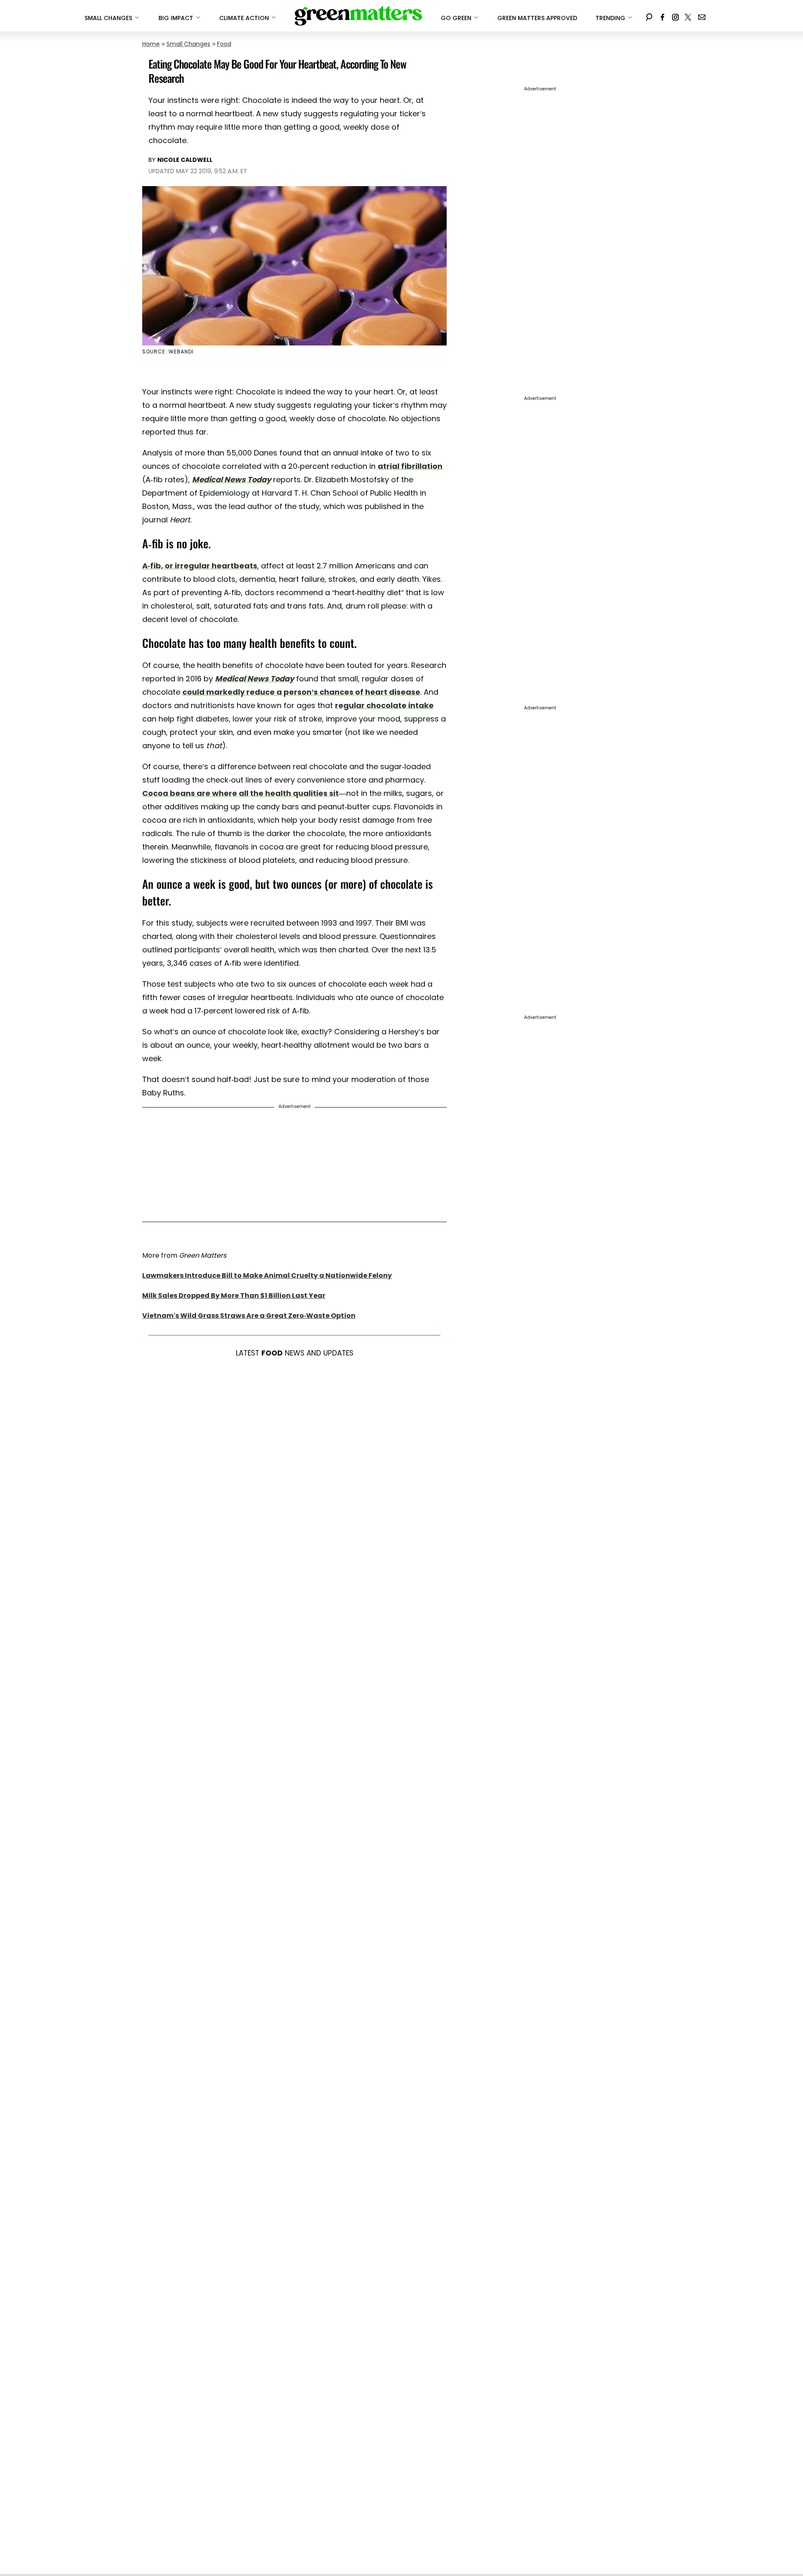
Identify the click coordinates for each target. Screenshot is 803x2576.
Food (224, 44)
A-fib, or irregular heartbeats (200, 566)
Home (151, 44)
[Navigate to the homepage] (358, 16)
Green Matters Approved (537, 18)
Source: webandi (168, 352)
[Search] (649, 16)
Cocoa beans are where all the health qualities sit (240, 793)
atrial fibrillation (410, 466)
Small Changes (188, 44)
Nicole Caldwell (185, 160)
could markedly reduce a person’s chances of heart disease (301, 692)
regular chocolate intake (384, 705)
